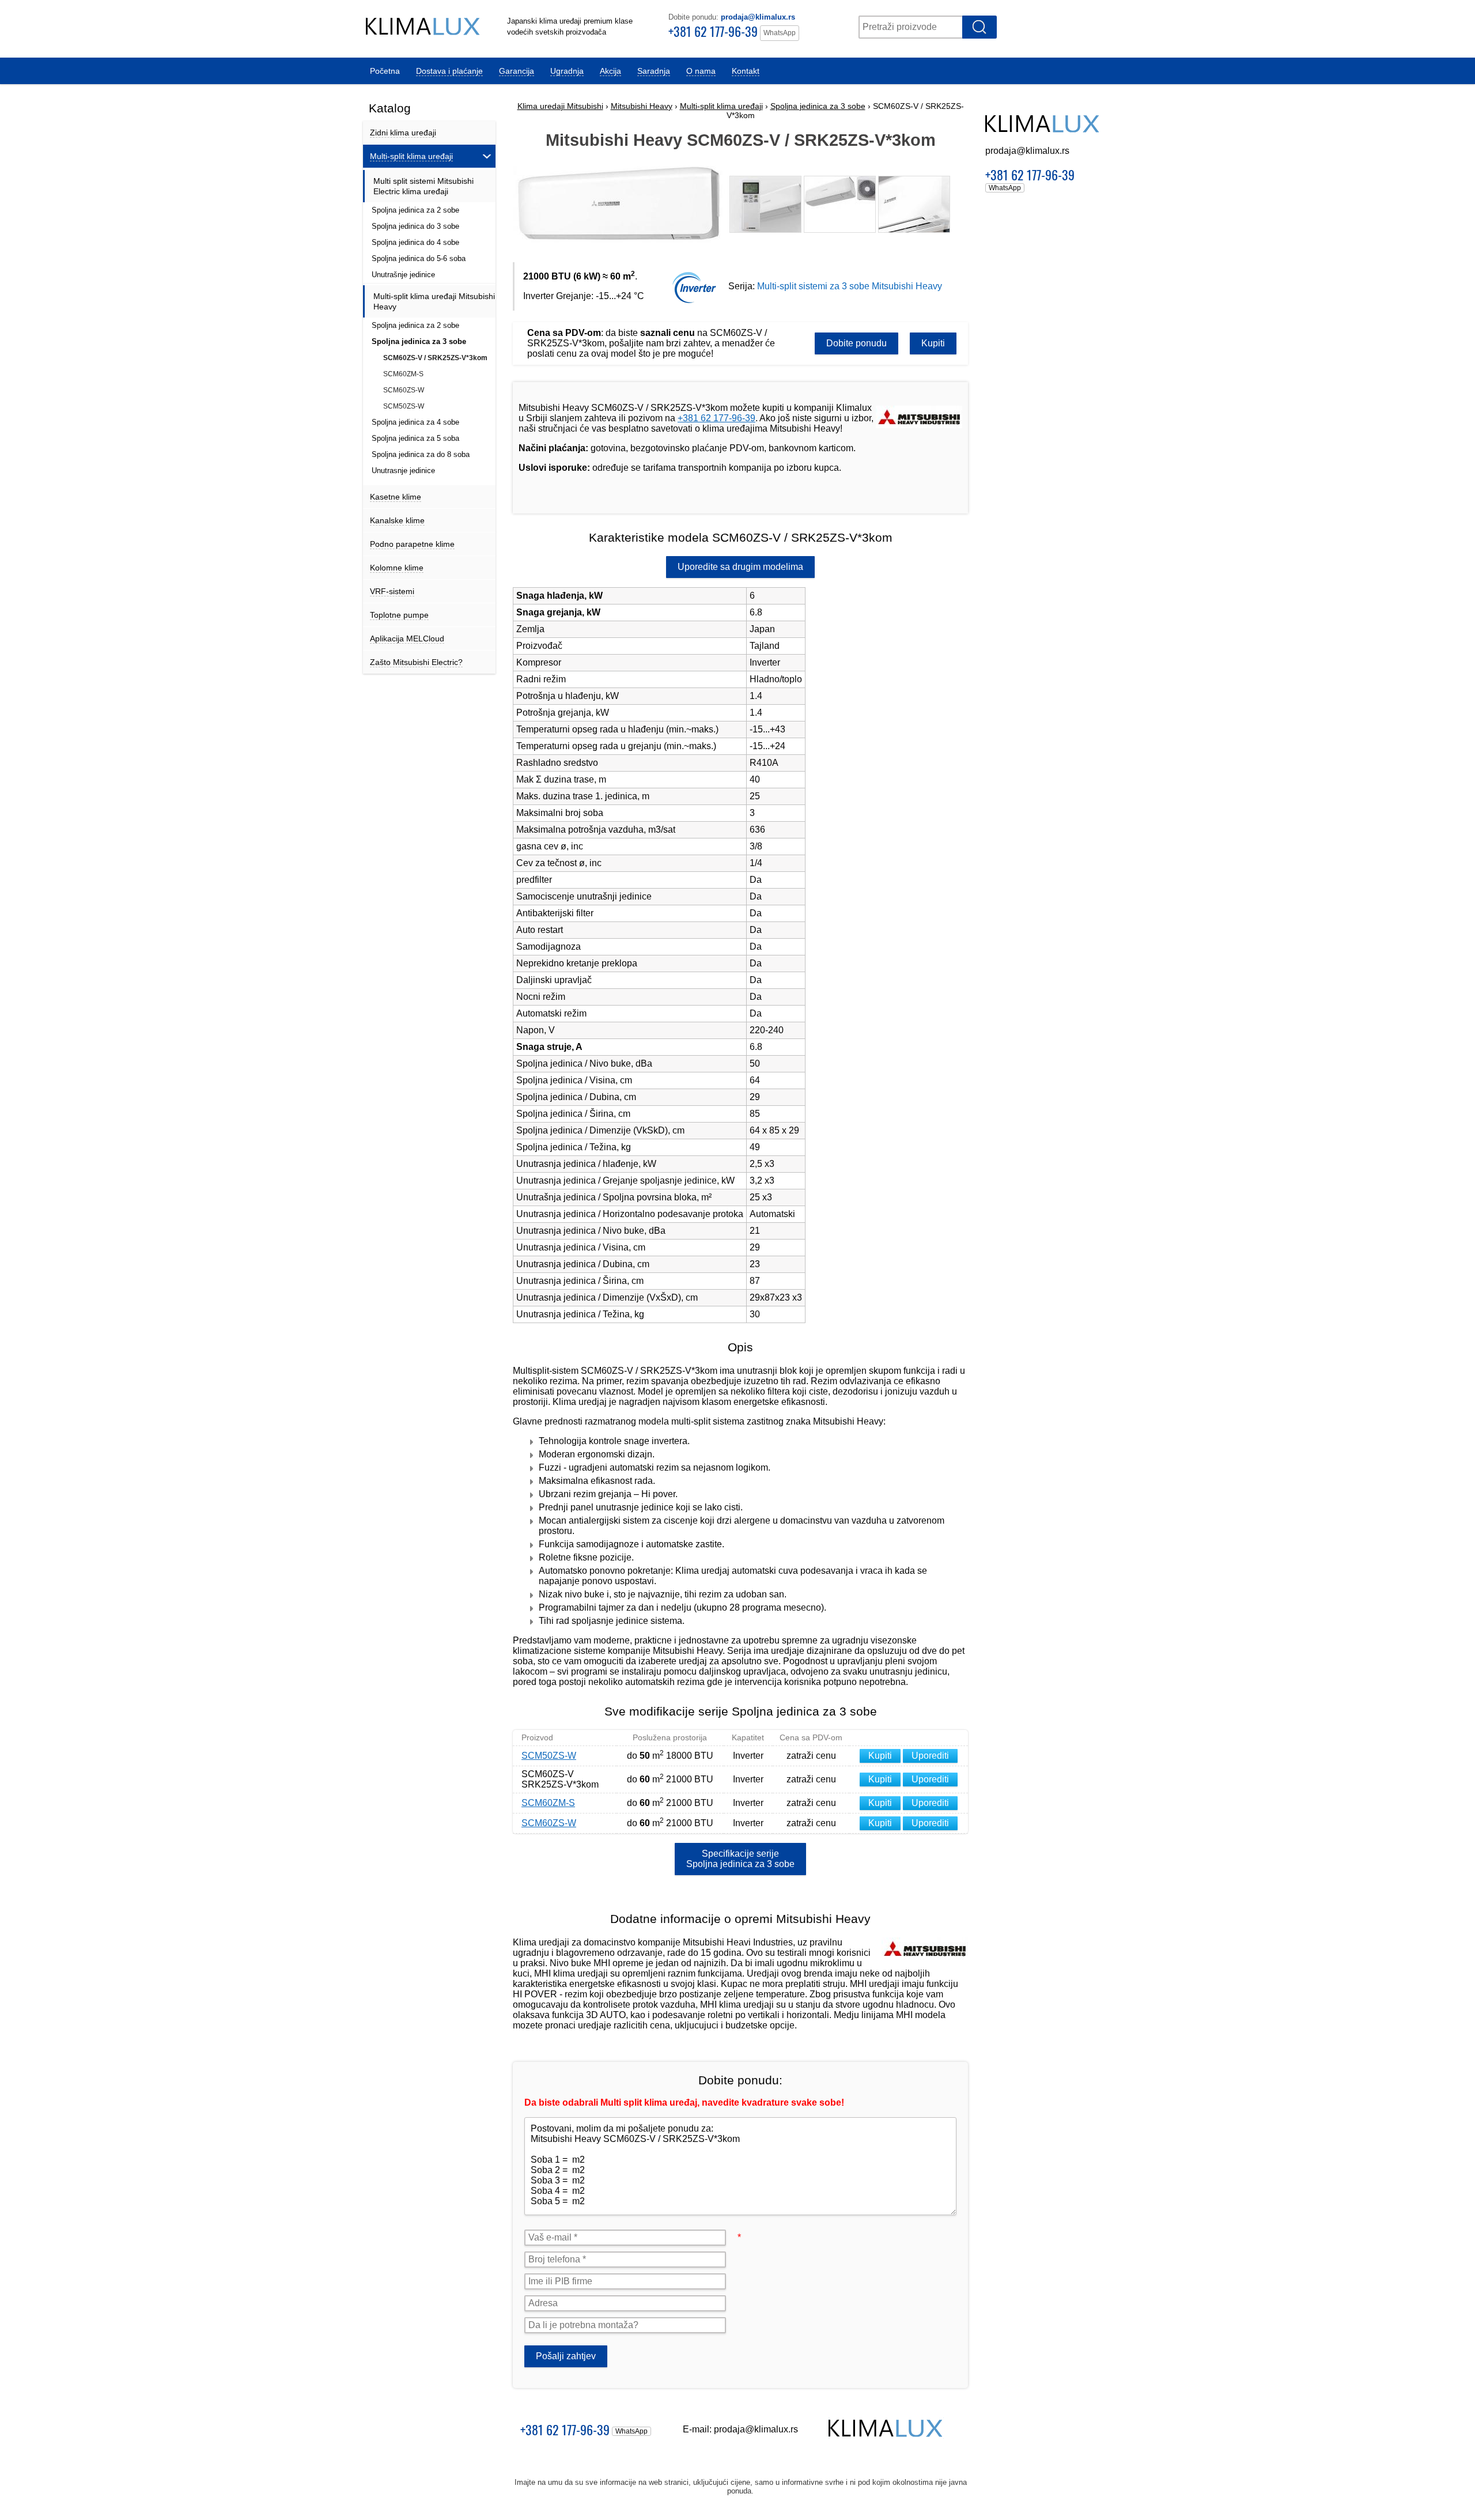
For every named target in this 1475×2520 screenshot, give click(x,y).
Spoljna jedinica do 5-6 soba (419, 258)
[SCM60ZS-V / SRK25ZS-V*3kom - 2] (765, 204)
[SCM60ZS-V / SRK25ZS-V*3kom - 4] (914, 204)
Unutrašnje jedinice (403, 275)
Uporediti (930, 1756)
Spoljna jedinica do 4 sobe (415, 242)
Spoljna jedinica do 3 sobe (415, 226)
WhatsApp (780, 33)
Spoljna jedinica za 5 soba (415, 438)
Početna (385, 71)
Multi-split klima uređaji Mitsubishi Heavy (434, 301)
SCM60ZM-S (548, 1803)
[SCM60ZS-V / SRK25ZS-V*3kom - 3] (840, 204)
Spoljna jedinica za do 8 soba (421, 454)
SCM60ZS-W (549, 1823)
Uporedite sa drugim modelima (740, 567)
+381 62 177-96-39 (713, 31)
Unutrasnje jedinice (403, 471)
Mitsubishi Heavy (642, 106)
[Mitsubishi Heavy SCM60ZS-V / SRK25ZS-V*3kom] (621, 245)
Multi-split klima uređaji (721, 106)
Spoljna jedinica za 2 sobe (415, 210)
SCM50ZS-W (549, 1756)
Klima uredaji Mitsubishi (560, 106)
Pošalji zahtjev (566, 2356)
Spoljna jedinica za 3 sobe (818, 106)
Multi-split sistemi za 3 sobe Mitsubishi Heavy (850, 286)
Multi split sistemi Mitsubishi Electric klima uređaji (423, 186)
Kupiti (933, 343)
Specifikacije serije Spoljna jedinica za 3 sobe (740, 1859)
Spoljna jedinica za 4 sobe (415, 422)
